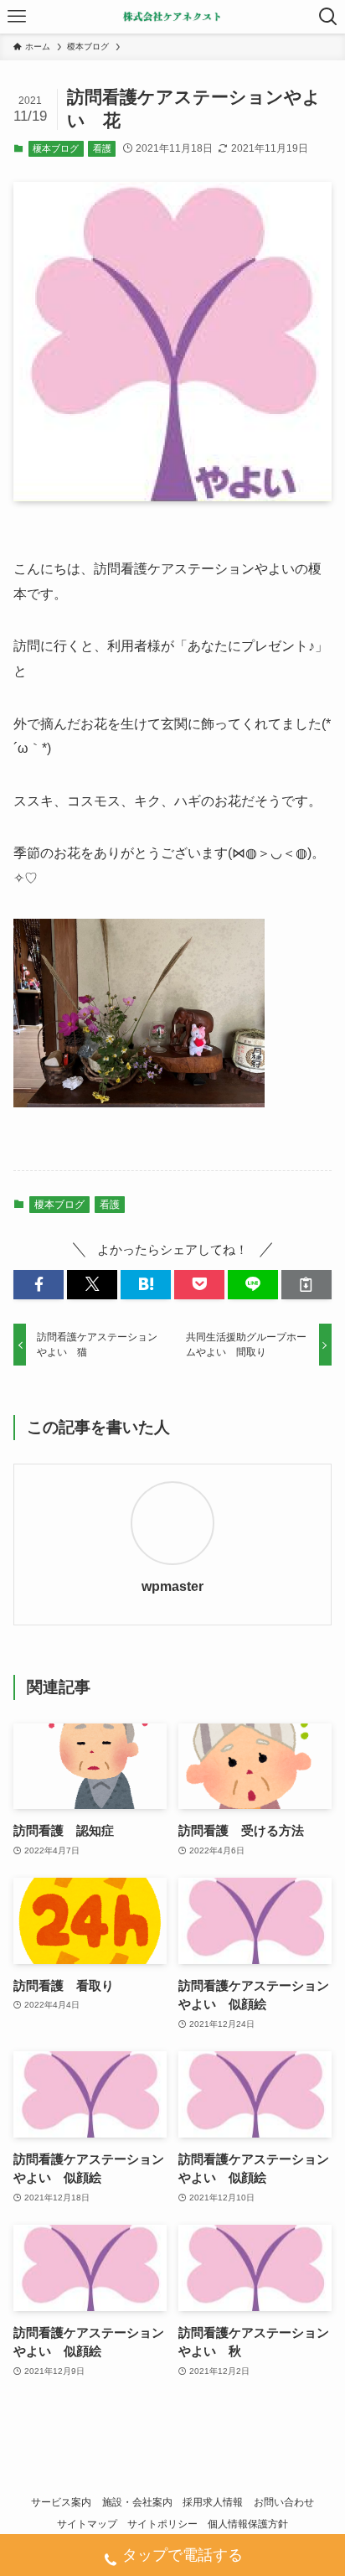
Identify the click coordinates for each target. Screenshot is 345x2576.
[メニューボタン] (17, 17)
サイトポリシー (162, 2524)
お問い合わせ (284, 2502)
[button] (39, 1285)
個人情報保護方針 (248, 2524)
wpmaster (172, 1586)
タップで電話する (183, 2555)
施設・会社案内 (137, 2502)
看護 (102, 148)
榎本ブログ (56, 148)
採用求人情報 (213, 2502)
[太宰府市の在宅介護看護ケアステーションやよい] (173, 17)
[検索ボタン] (328, 17)
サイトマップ (87, 2524)
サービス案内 (61, 2502)
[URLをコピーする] (306, 1285)
